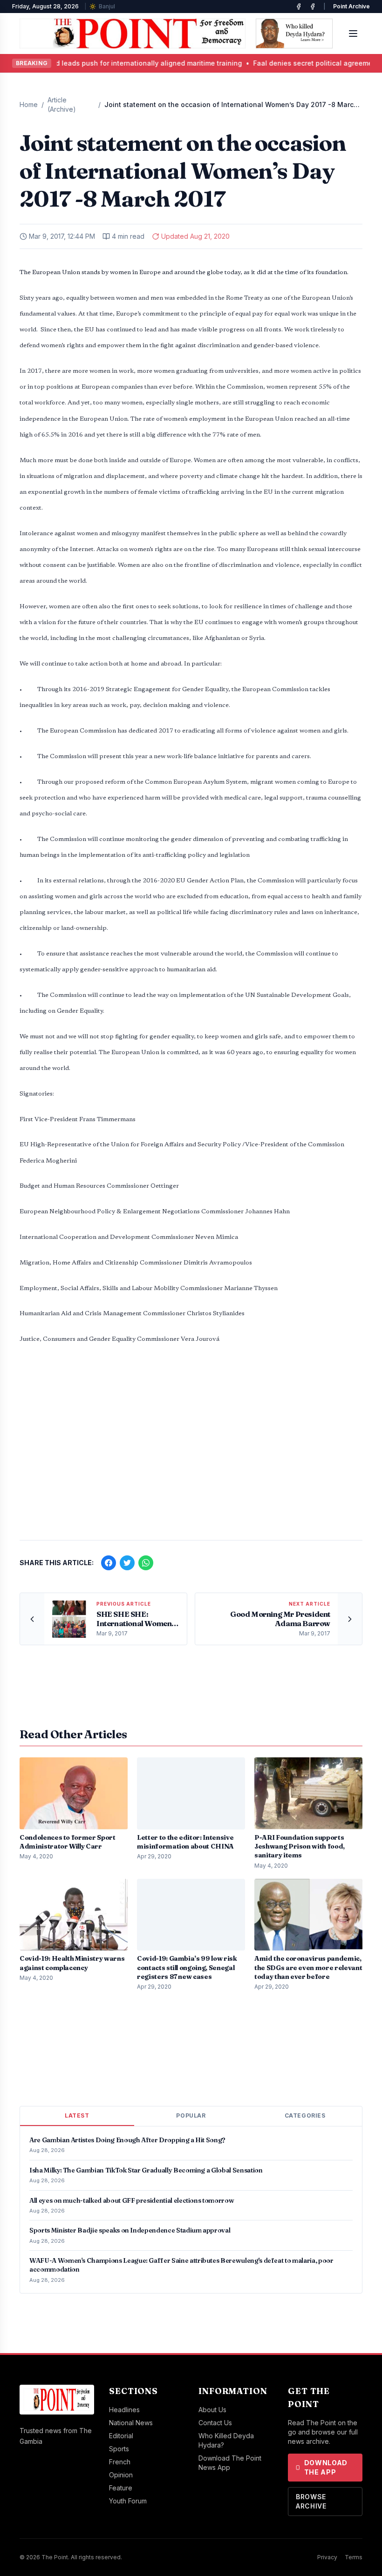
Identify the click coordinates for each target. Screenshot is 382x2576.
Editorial (121, 2436)
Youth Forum (128, 2501)
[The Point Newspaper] (313, 7)
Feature (121, 2488)
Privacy (327, 2557)
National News (131, 2423)
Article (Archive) (62, 104)
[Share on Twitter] (127, 1563)
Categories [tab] (305, 2115)
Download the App (326, 2467)
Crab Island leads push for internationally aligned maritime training (113, 63)
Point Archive (351, 6)
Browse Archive (311, 2501)
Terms (354, 2557)
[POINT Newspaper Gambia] (299, 7)
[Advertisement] (191, 1460)
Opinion (121, 2475)
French (120, 2462)
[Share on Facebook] (109, 1563)
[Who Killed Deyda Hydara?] (294, 34)
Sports (119, 2449)
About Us (212, 2410)
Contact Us (215, 2423)
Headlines (124, 2410)
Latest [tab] (77, 2115)
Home (29, 104)
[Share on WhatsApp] (146, 1563)
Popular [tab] (191, 2115)
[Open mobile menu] (353, 34)
